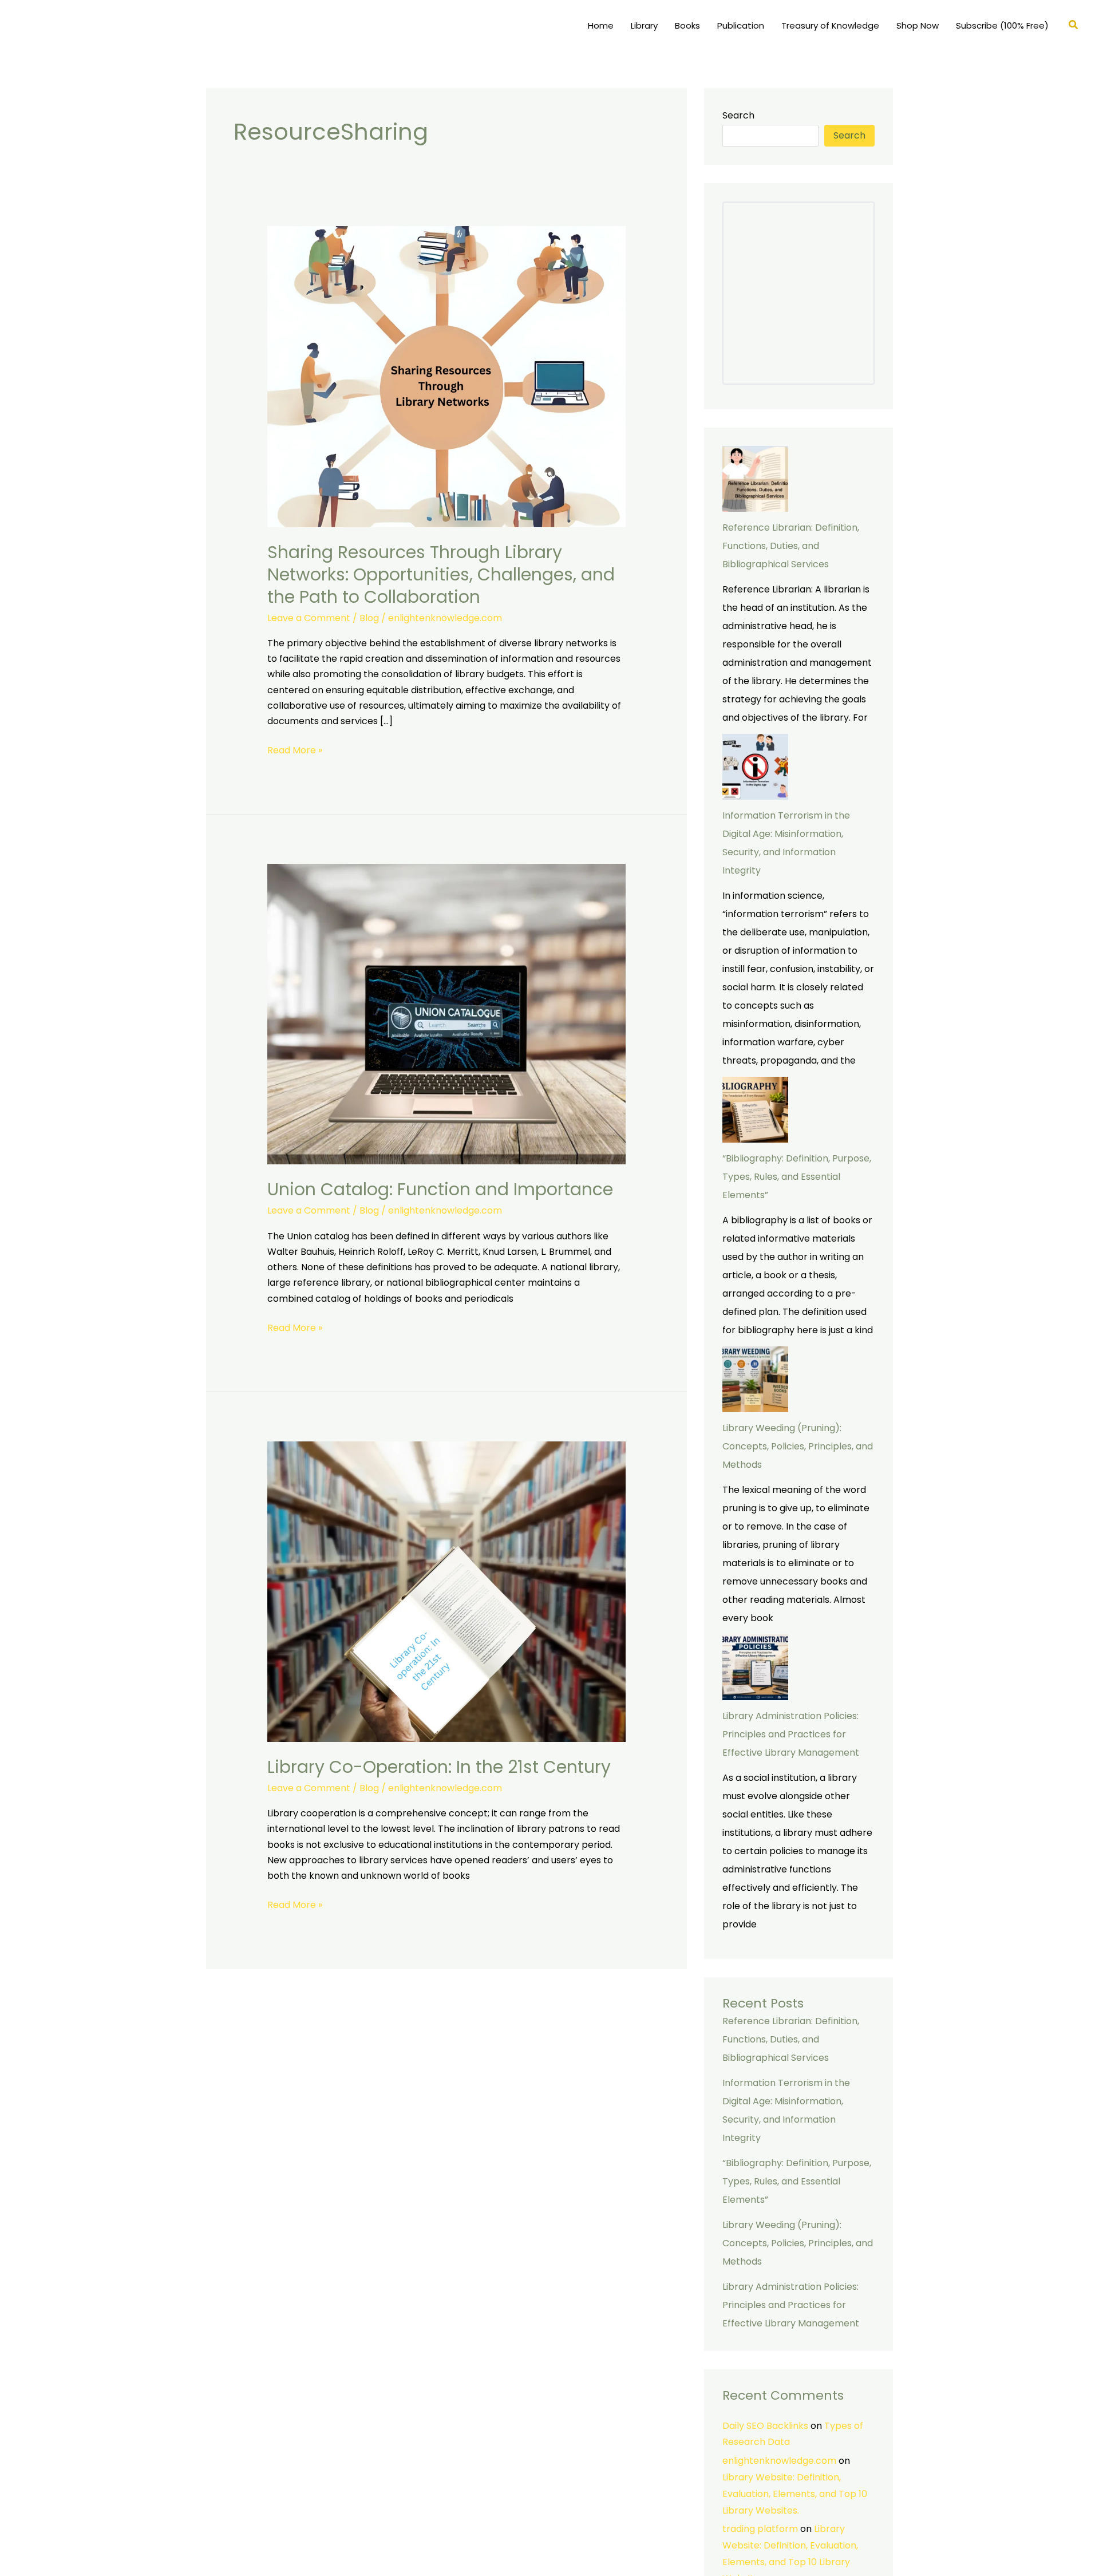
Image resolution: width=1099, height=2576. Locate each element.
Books (687, 25)
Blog (369, 618)
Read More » (295, 750)
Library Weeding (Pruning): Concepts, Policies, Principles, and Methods (798, 1446)
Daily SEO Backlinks (765, 2426)
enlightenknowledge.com (779, 2461)
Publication (741, 25)
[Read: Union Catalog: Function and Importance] (447, 1014)
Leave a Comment (309, 618)
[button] (1074, 26)
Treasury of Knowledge (830, 25)
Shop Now (918, 25)
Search (738, 115)
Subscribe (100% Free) (1002, 25)
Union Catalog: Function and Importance (440, 1189)
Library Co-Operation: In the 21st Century (439, 1767)
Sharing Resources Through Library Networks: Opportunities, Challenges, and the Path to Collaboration (441, 574)
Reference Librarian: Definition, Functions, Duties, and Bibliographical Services (791, 546)
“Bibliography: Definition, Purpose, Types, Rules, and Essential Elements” (797, 1177)
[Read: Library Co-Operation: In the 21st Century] (447, 1591)
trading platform (760, 2529)
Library (644, 25)
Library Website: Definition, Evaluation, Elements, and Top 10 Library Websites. (795, 2494)
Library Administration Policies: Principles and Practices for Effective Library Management (791, 1734)
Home (601, 25)
